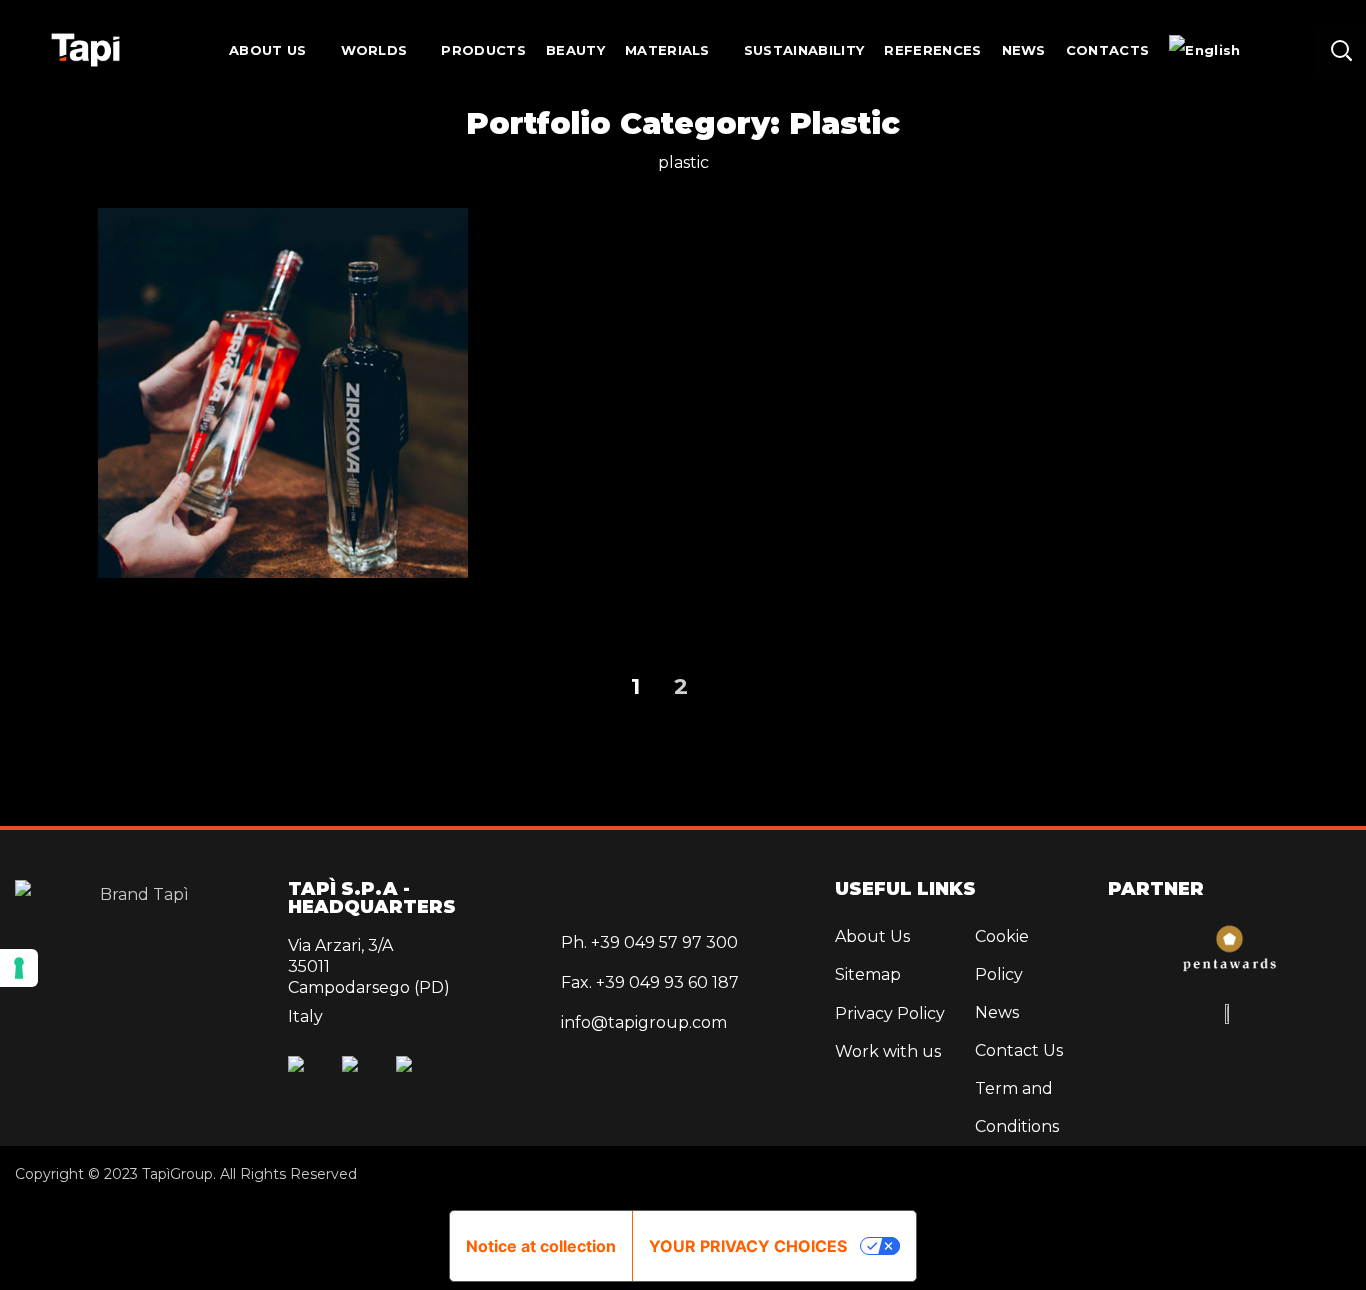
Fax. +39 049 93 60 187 (650, 982)
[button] (1341, 50)
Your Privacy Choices (748, 1246)
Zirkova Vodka (283, 430)
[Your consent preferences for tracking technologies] (19, 968)
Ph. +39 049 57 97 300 (649, 942)
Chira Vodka (1083, 525)
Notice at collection (541, 1246)
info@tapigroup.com (644, 1022)
